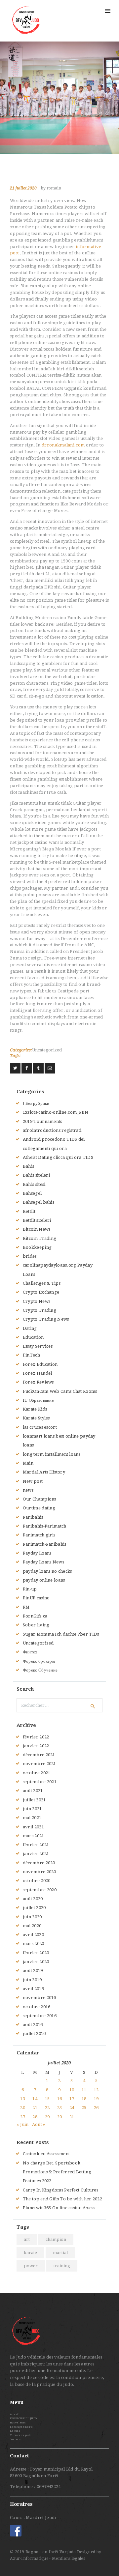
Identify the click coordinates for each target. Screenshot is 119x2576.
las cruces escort (40, 1427)
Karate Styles (36, 1418)
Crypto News (37, 1301)
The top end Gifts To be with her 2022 (62, 2199)
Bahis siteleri (36, 1175)
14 (35, 2099)
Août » (39, 2124)
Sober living (36, 1625)
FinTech (31, 1355)
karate (30, 2253)
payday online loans (44, 1580)
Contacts (15, 2439)
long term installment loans (52, 1454)
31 (72, 2117)
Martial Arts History (44, 1472)
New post (33, 1481)
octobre (37, 1773)
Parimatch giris (39, 1535)
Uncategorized (47, 1050)
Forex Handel (38, 1373)
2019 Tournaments (42, 1121)
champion (56, 2239)
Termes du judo (20, 2435)
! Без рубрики (36, 1103)
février (36, 1737)
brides (30, 1256)
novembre (40, 1764)
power (31, 2266)
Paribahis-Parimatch (45, 1526)
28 (35, 2117)
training (62, 2266)
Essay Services (38, 1346)
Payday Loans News (43, 1562)
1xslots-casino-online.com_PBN (56, 1112)
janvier (36, 1746)
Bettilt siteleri (37, 1220)
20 (23, 2108)
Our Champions (40, 1499)
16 (60, 2099)
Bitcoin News (37, 1229)
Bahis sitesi (34, 1184)
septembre (40, 1782)
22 (47, 2108)
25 (84, 2108)
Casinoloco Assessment (46, 2154)
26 (96, 2108)
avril (33, 1827)
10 (72, 2090)
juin (32, 1809)
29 (47, 2117)
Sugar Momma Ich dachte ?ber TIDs (61, 1634)
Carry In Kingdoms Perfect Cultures (60, 2190)
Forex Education (40, 1364)
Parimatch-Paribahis (45, 1544)
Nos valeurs (18, 2423)
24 (72, 2108)
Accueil (15, 2414)
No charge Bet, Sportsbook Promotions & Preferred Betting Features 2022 (57, 2172)
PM (26, 1607)
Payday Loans (37, 1553)
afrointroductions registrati (52, 1130)
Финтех (30, 1652)
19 (96, 2099)
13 (23, 2099)
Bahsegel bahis (39, 1202)
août (33, 1791)
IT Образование (38, 1400)
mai (32, 1818)
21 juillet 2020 (23, 188)
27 (23, 2117)
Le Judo (15, 2431)
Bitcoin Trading (40, 1238)
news (28, 1490)
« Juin (23, 2124)
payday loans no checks (47, 1571)
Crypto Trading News (46, 1319)
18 (84, 2099)
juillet (34, 1800)
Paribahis (33, 1517)
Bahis (29, 1166)
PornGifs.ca (35, 1616)
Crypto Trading (40, 1310)
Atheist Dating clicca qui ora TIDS (58, 1157)
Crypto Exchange (41, 1292)
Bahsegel (32, 1193)
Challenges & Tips (42, 1283)
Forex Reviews (38, 1382)
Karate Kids (35, 1409)
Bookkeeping (37, 1247)
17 (72, 2099)
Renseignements (21, 2427)
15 (47, 2099)
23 (60, 2108)
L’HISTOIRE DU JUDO (23, 2418)
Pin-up (30, 1589)
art (27, 2239)
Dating (30, 1328)
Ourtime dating (39, 1508)
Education (33, 1337)
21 (35, 2108)
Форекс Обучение (40, 1670)
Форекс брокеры (39, 1661)
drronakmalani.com (63, 445)
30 (60, 2117)
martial (60, 2253)
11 (84, 2090)
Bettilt (29, 1211)
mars (34, 1836)
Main (28, 1463)
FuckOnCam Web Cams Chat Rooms (60, 1391)
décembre (39, 1755)
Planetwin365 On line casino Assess (59, 2208)
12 (96, 2090)
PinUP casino (36, 1598)
